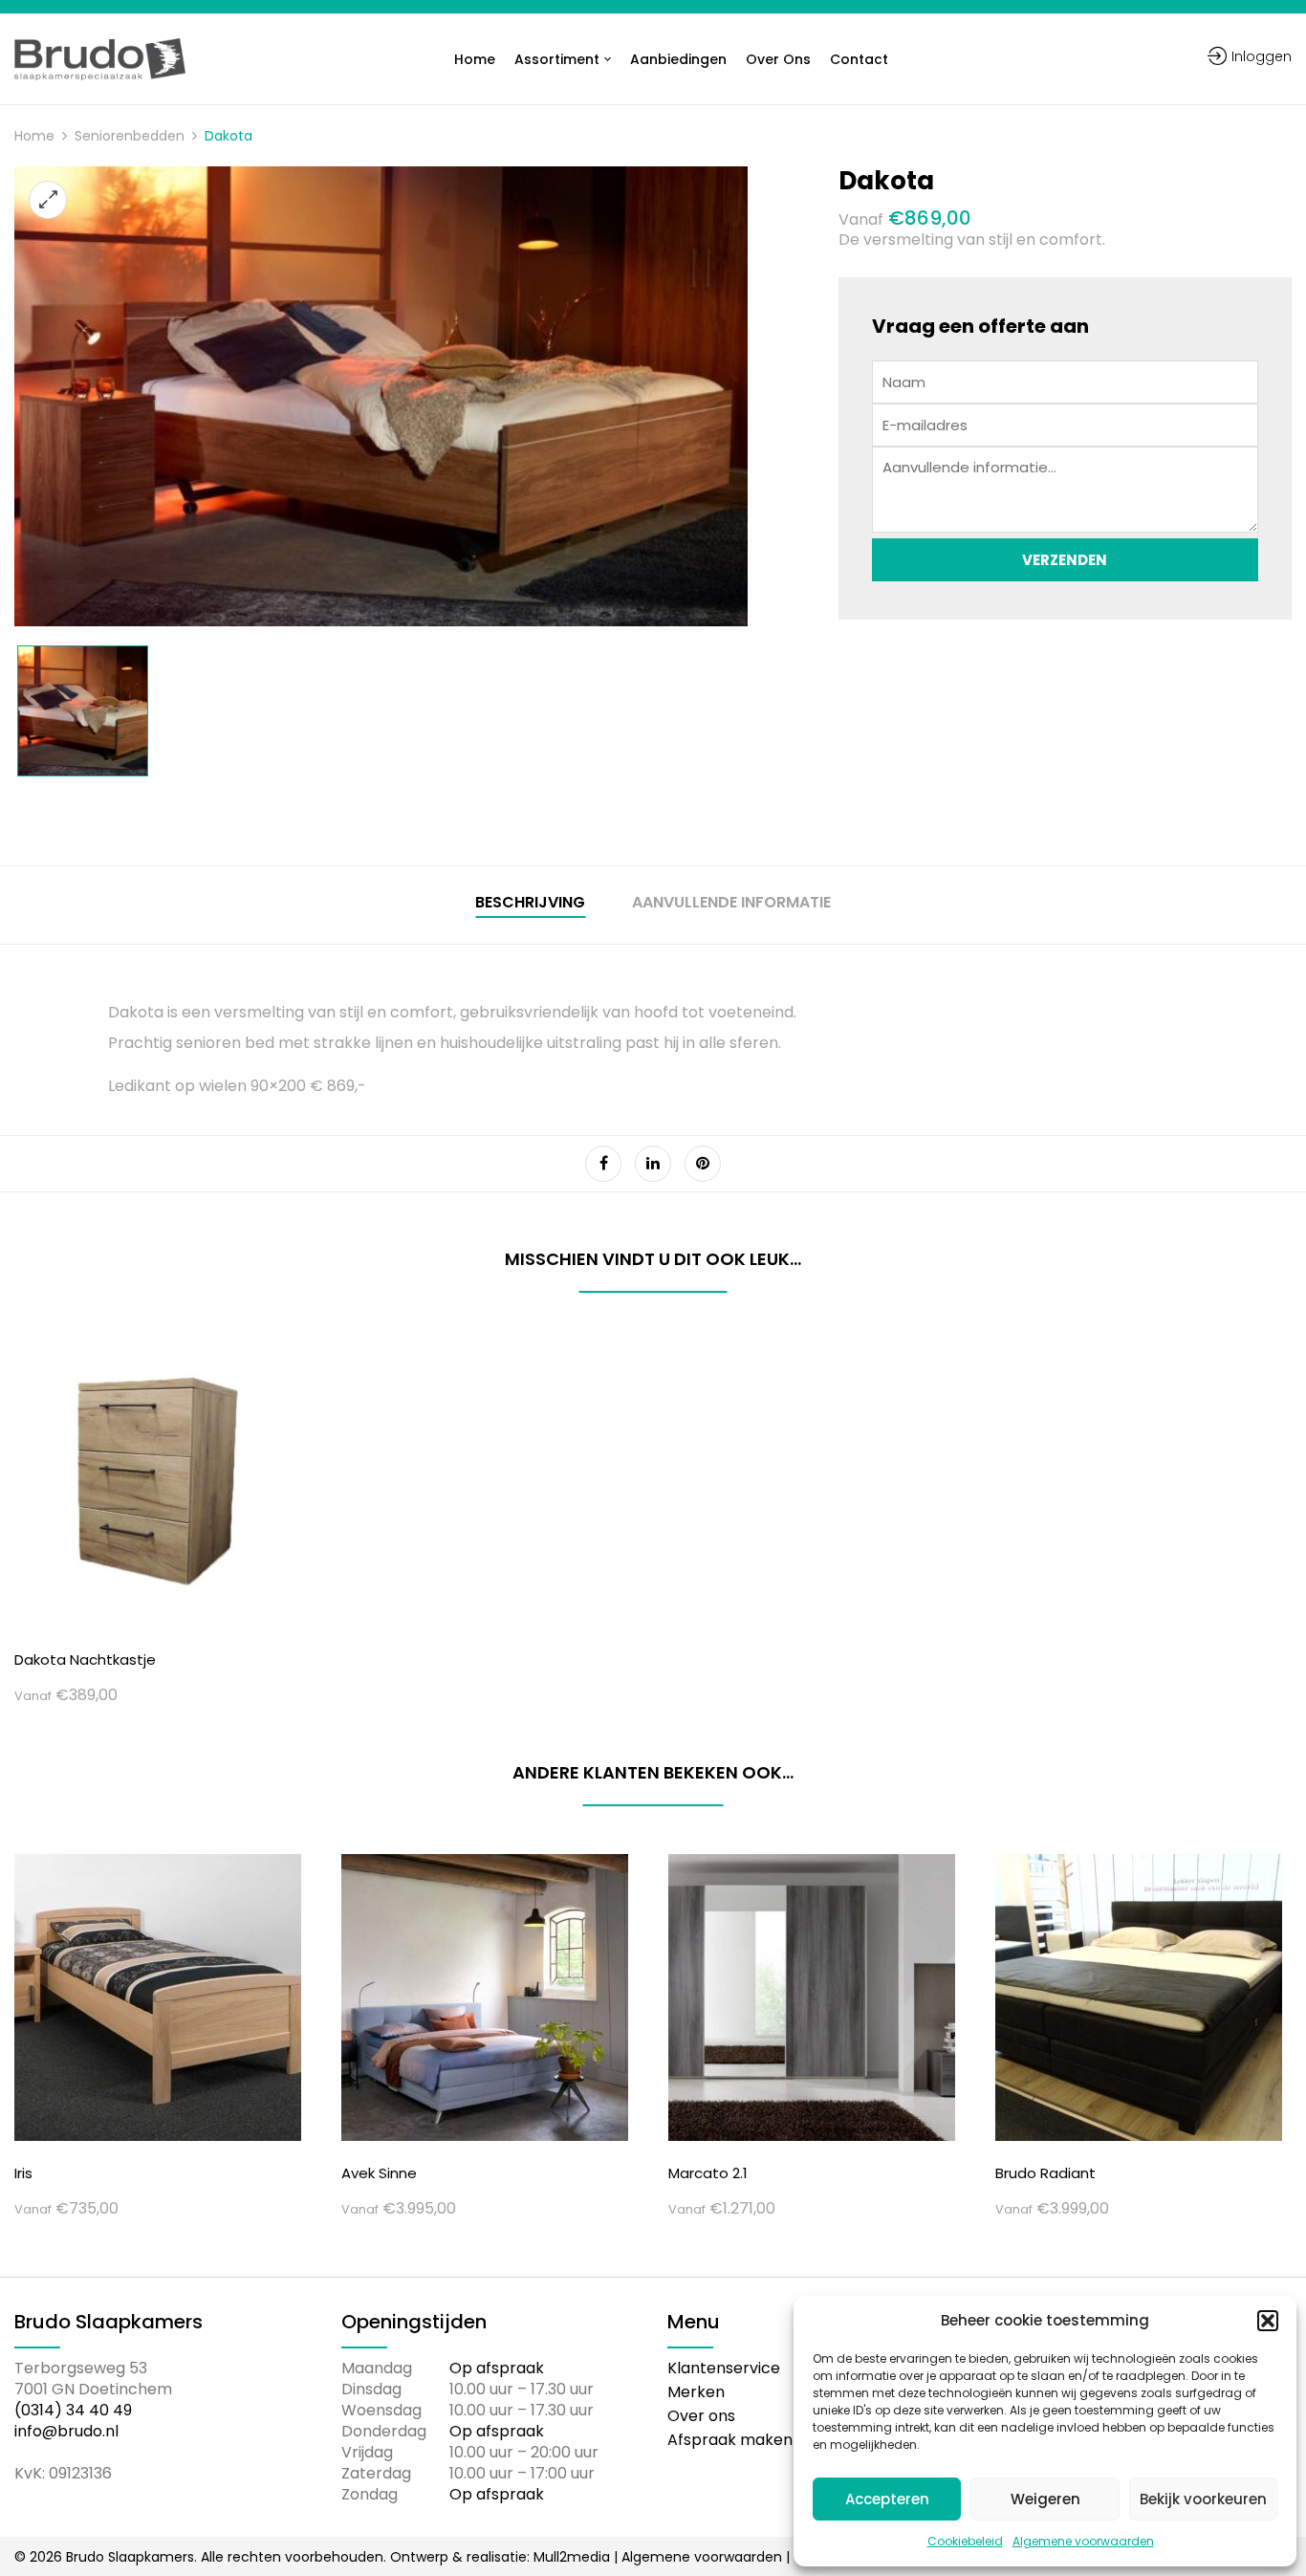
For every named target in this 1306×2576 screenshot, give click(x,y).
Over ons (701, 2416)
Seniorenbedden (130, 136)
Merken (696, 2392)
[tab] (530, 905)
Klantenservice (724, 2368)
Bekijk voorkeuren (1203, 2499)
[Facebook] (603, 1164)
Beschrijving (530, 903)
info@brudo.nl (66, 2431)
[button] (1268, 2321)
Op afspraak (497, 2368)
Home (34, 136)
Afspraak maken (730, 2440)
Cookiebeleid (965, 2541)
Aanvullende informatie (731, 903)
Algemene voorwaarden (1083, 2541)
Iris (23, 2173)
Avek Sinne (379, 2173)
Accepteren (887, 2499)
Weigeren (1045, 2499)
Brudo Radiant (1045, 2173)
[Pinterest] (703, 1164)
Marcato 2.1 (708, 2173)
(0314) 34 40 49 (73, 2410)
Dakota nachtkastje (85, 1659)
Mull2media (572, 2557)
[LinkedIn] (653, 1164)
